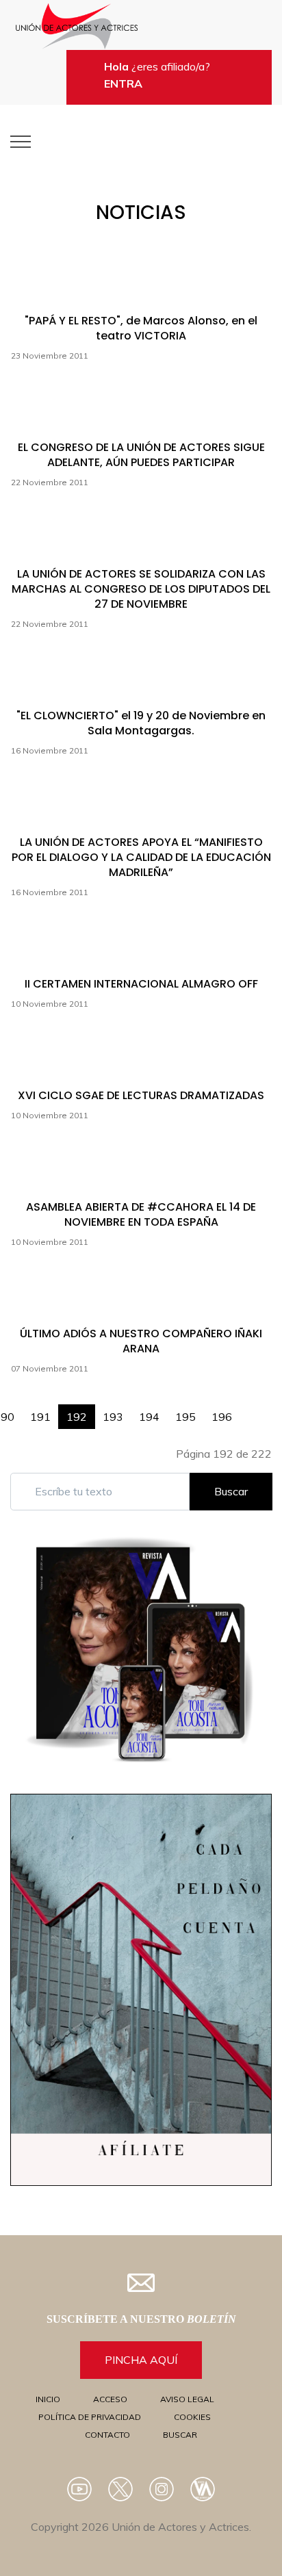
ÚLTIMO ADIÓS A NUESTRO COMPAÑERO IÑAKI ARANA (141, 1341)
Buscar (231, 1491)
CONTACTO (107, 2435)
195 (185, 1417)
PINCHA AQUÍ (141, 2360)
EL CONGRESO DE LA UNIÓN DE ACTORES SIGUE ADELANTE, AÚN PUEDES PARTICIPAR (141, 455)
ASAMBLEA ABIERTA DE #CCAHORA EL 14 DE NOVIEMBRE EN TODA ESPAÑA (141, 1214)
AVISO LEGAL (187, 2399)
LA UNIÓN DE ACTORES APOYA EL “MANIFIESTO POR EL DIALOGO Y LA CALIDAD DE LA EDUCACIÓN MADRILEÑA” (141, 857)
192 (77, 1417)
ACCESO (110, 2399)
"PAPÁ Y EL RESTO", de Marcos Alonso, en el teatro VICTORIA (141, 328)
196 (222, 1417)
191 (40, 1417)
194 (149, 1417)
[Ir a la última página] (264, 1410)
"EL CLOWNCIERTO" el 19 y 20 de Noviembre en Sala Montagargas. (141, 723)
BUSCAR (180, 2435)
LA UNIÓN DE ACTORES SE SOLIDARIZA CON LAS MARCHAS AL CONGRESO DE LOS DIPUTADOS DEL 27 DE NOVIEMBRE (141, 589)
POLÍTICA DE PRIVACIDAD (90, 2417)
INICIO (48, 2399)
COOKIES (192, 2417)
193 (113, 1417)
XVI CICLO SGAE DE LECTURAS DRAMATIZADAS (141, 1095)
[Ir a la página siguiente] (248, 1410)
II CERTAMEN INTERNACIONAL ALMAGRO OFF (141, 984)
